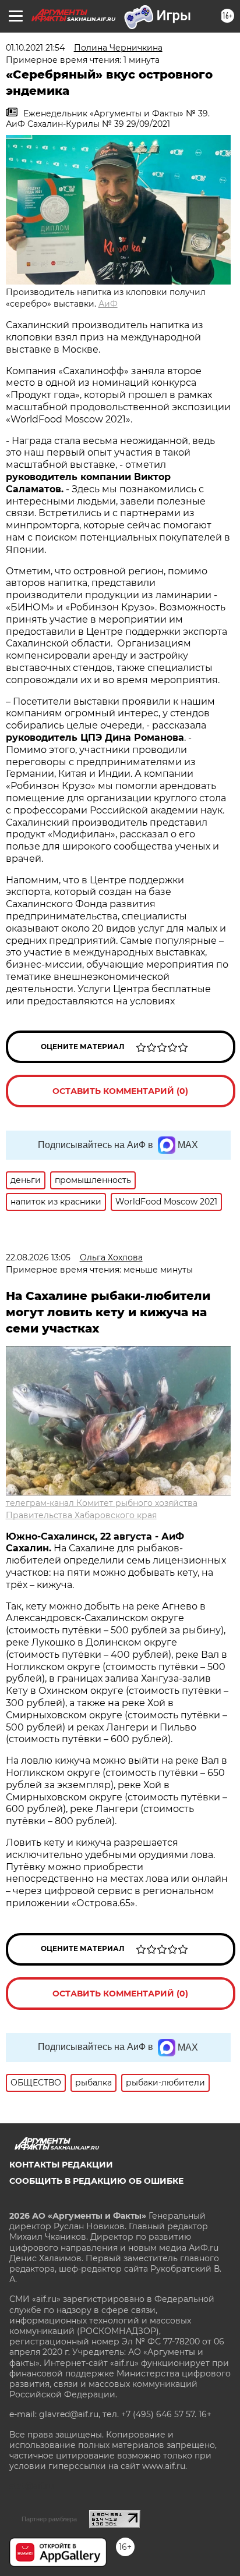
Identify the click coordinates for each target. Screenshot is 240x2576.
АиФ (108, 304)
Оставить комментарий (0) (120, 1091)
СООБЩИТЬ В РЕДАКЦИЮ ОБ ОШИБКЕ (96, 2181)
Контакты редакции (61, 2165)
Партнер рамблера (49, 2519)
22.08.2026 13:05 (38, 1257)
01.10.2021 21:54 (35, 48)
